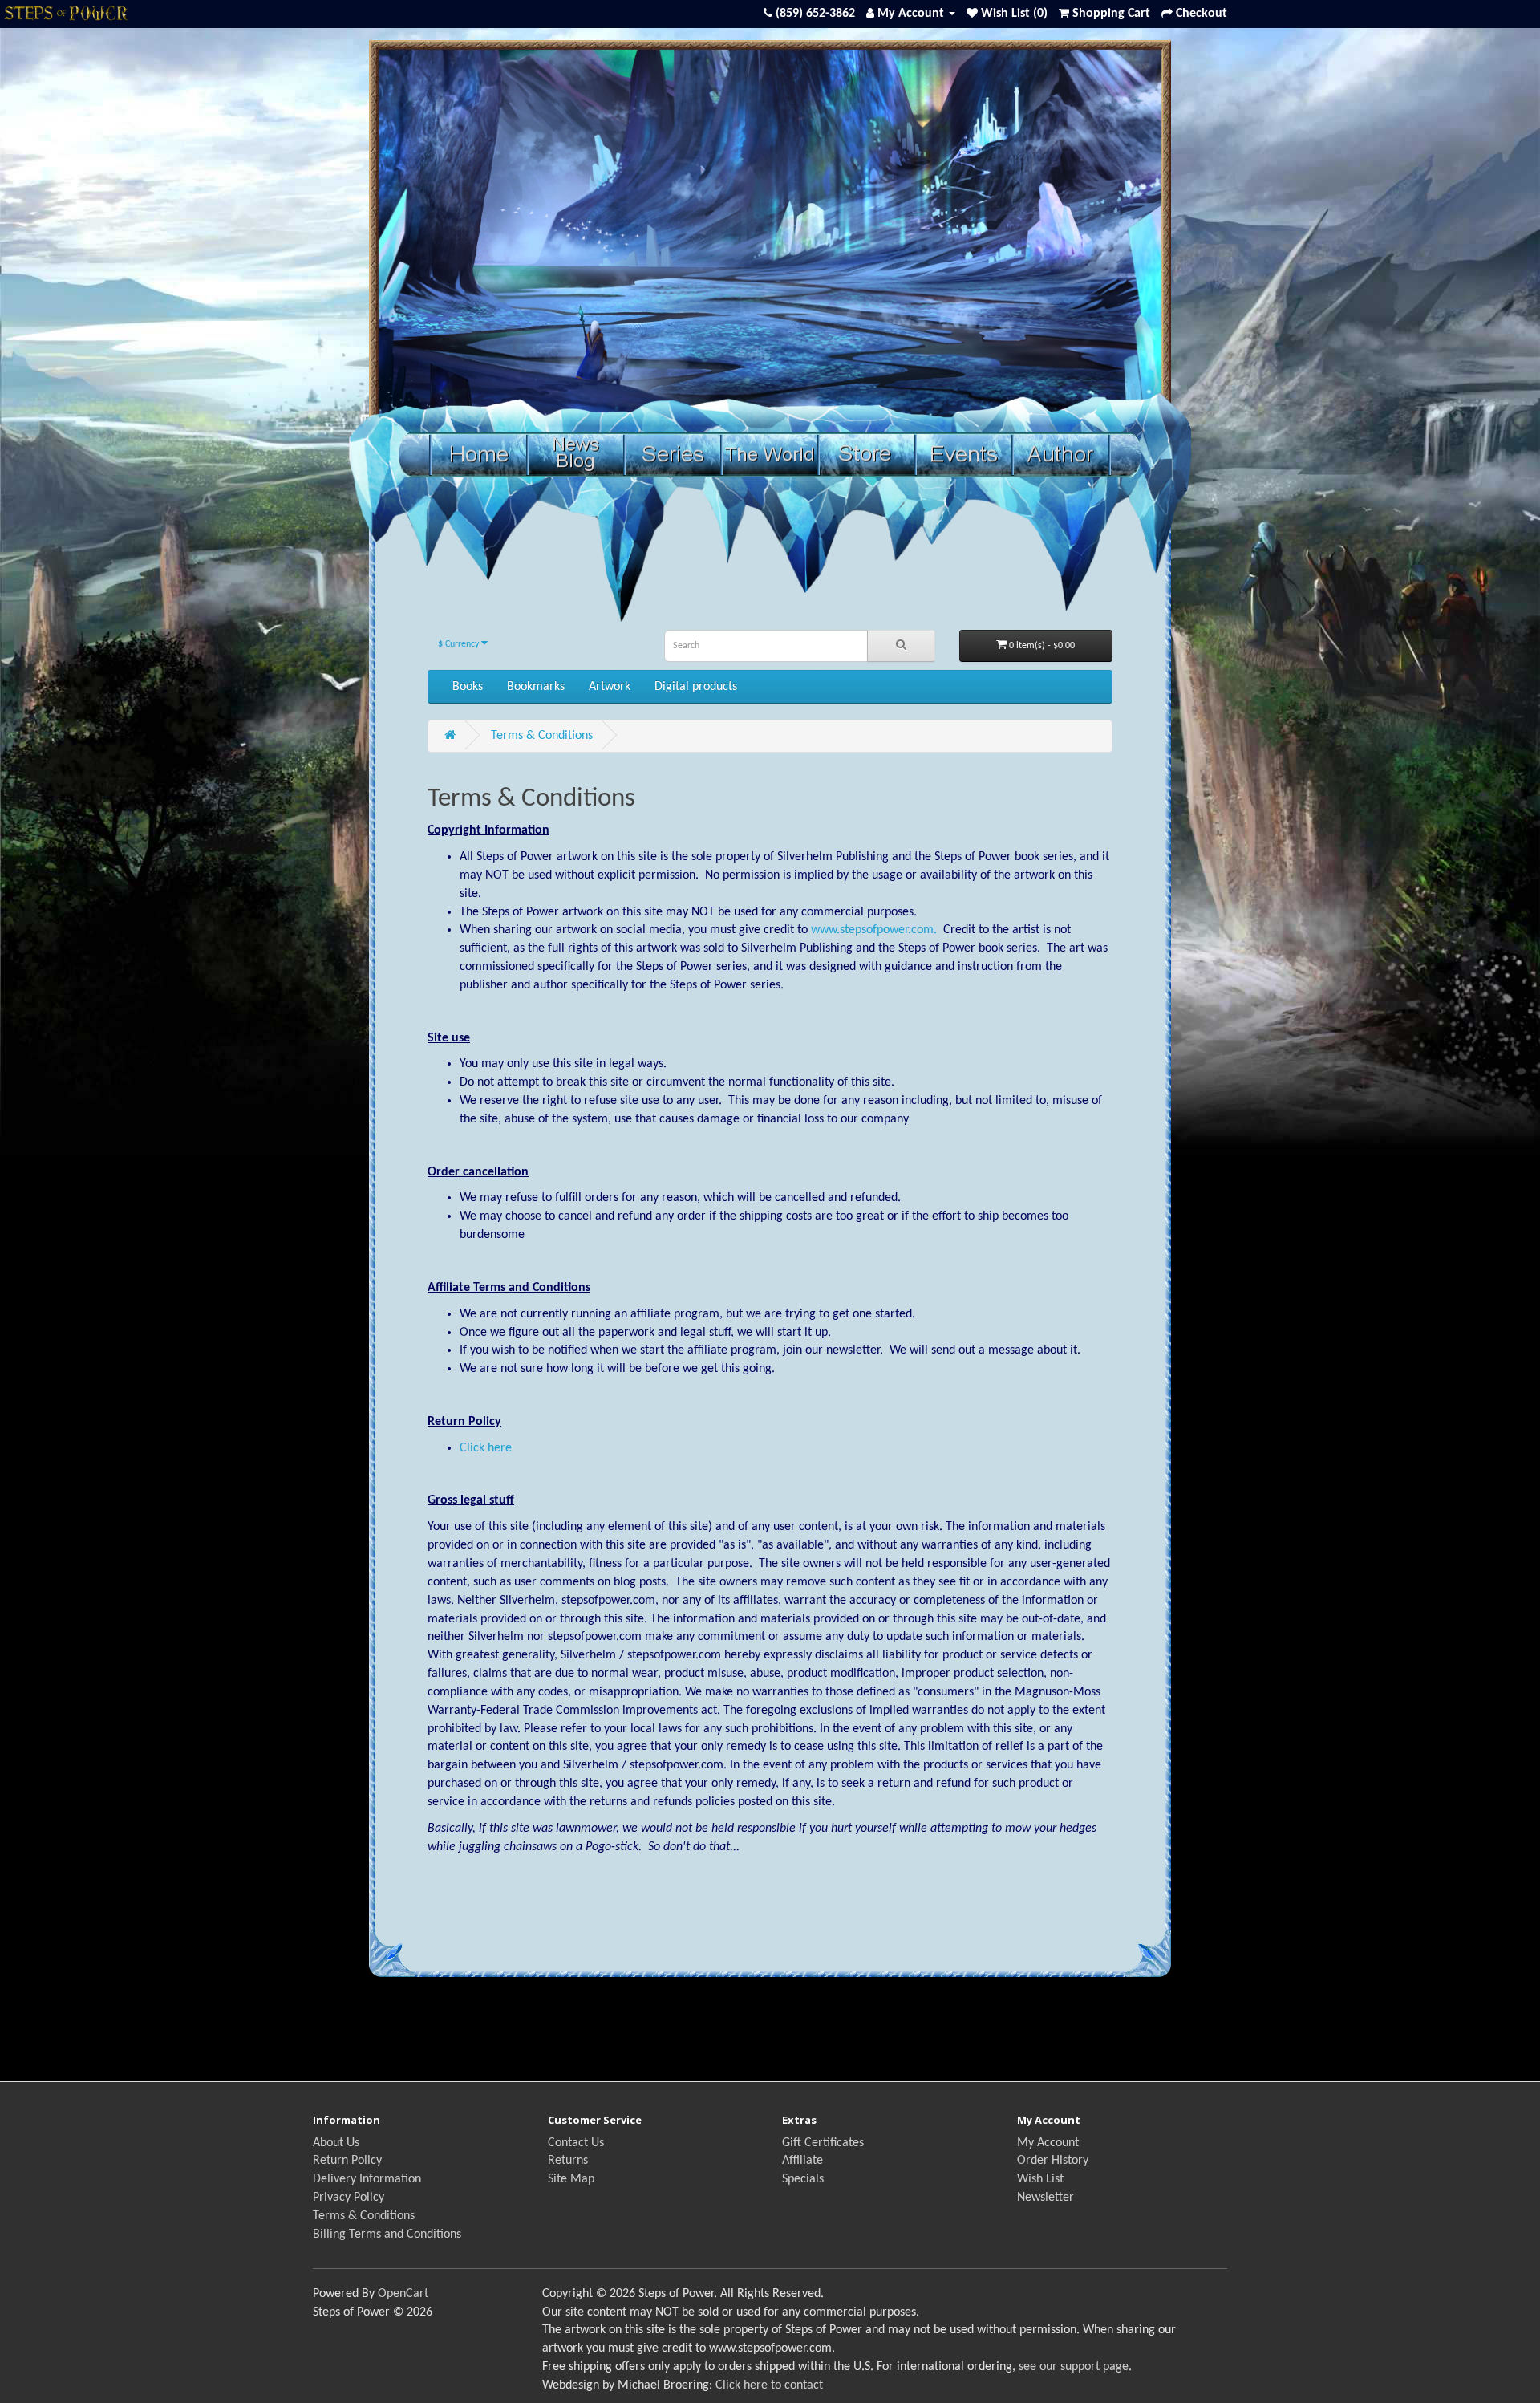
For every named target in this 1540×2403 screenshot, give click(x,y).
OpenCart (403, 2294)
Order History (1053, 2161)
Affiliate (802, 2161)
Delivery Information (367, 2179)
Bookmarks (536, 687)
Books (468, 687)
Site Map (571, 2179)
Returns (568, 2161)
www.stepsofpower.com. (874, 930)
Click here (486, 1448)
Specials (803, 2179)
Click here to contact (769, 2385)
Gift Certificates (823, 2143)
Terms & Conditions (542, 736)
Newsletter (1046, 2198)
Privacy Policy (349, 2198)
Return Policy (347, 2161)
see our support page (1074, 2367)
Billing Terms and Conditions (387, 2235)
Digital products (696, 687)
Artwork (610, 687)
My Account (1048, 2143)
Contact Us (576, 2143)
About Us (336, 2143)
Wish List (1040, 2179)
